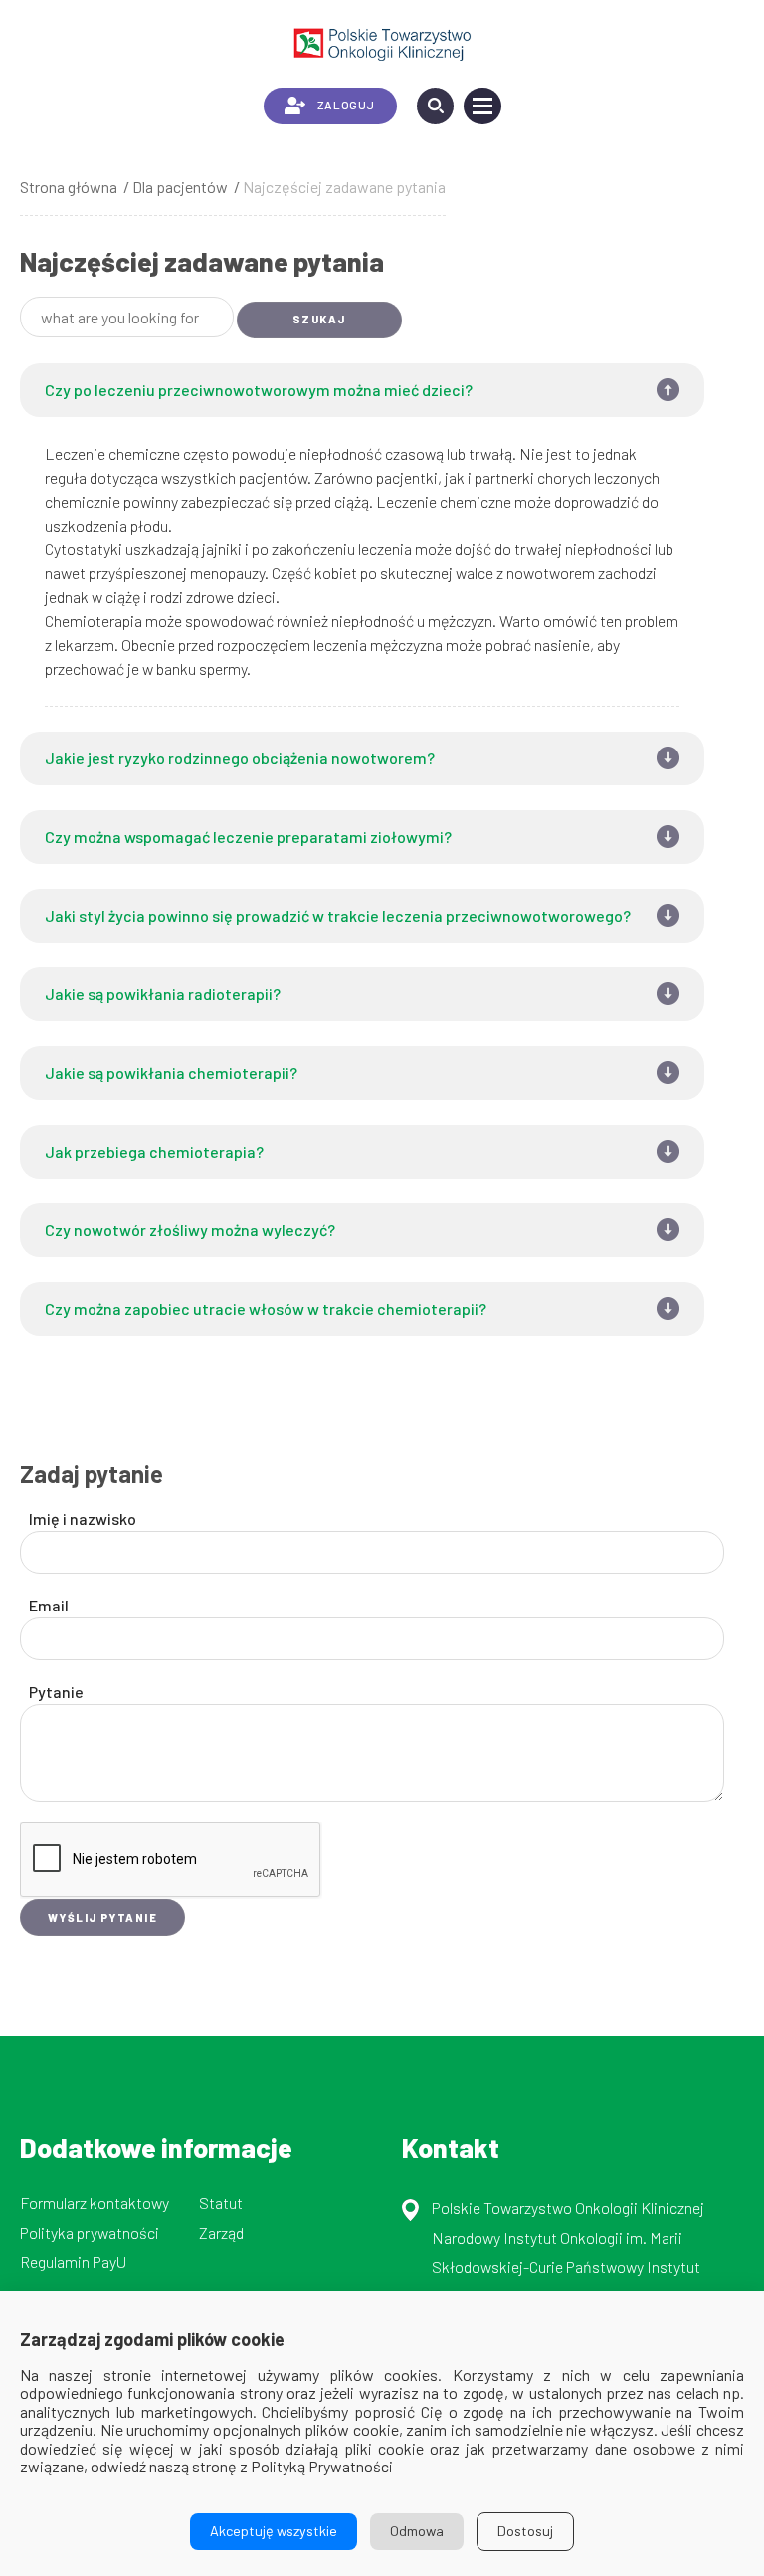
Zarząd (221, 2232)
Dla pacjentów (180, 187)
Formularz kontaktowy (95, 2202)
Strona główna (69, 187)
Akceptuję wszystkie (274, 2531)
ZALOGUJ (346, 105)
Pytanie (56, 1692)
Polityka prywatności (90, 2232)
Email (49, 1605)
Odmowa (417, 2531)
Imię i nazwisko (83, 1518)
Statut (221, 2202)
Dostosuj (525, 2531)
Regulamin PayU (73, 2262)
